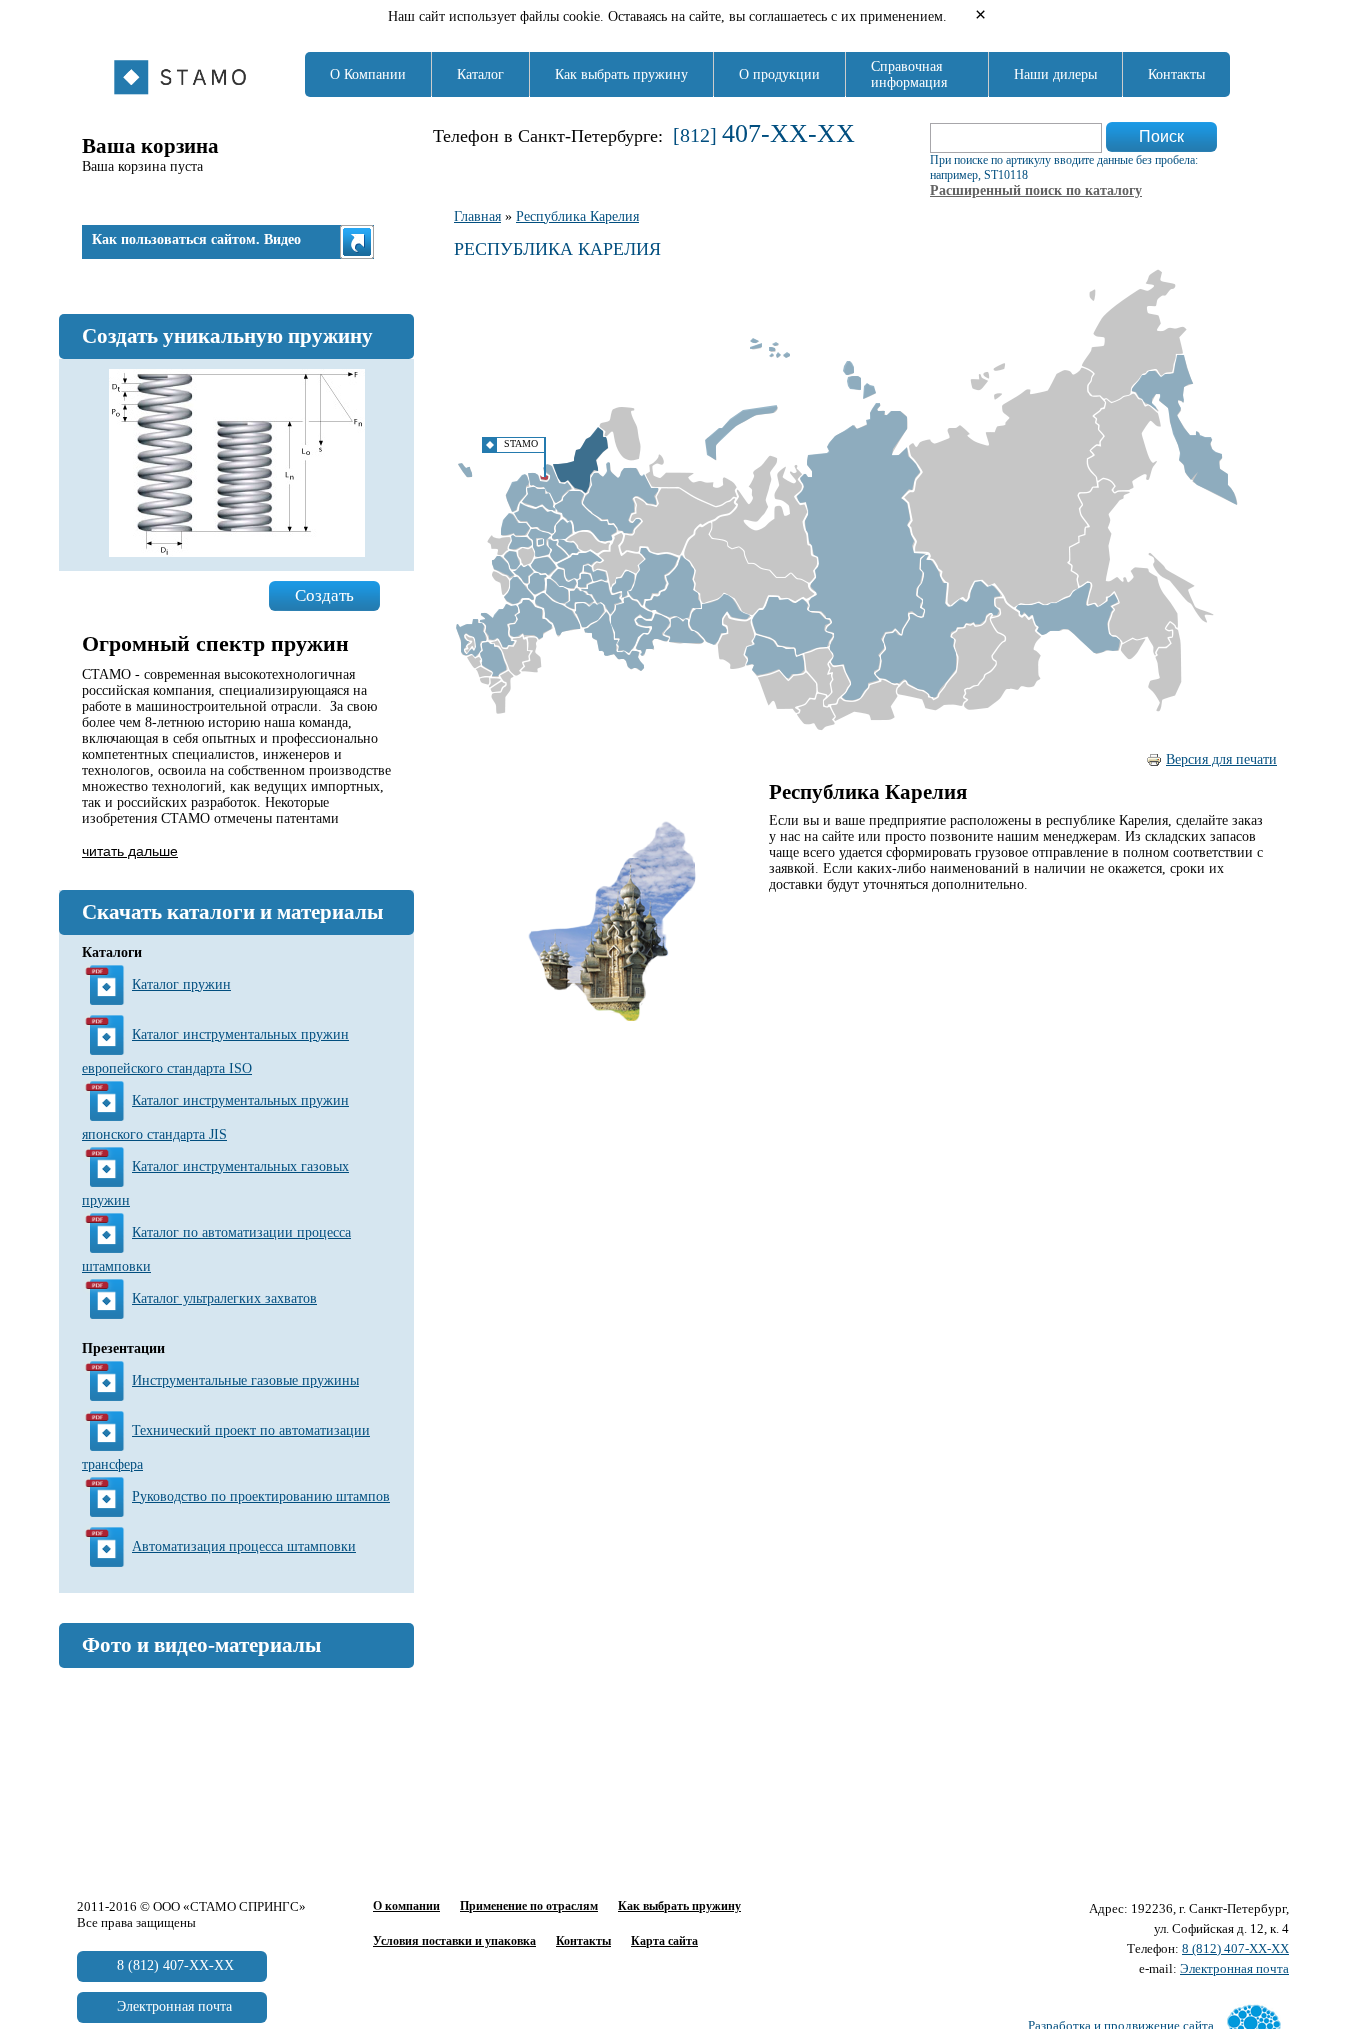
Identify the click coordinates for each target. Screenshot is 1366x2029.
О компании (406, 1906)
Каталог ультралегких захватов (224, 1298)
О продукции (779, 74)
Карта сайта (664, 1941)
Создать (324, 595)
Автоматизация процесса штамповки (244, 1546)
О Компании (368, 74)
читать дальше (130, 851)
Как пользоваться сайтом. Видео (196, 239)
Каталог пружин (181, 984)
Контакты (1176, 74)
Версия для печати (1221, 759)
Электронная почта (1234, 1968)
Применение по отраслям (529, 1906)
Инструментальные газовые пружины (245, 1380)
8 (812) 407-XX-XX (1235, 1948)
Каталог (480, 74)
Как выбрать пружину (621, 74)
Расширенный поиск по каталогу (1036, 190)
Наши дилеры (1055, 74)
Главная (477, 216)
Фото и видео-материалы (201, 1645)
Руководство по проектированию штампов (261, 1496)
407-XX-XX (788, 133)
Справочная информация (909, 74)
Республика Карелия (577, 216)
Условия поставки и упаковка (454, 1941)
